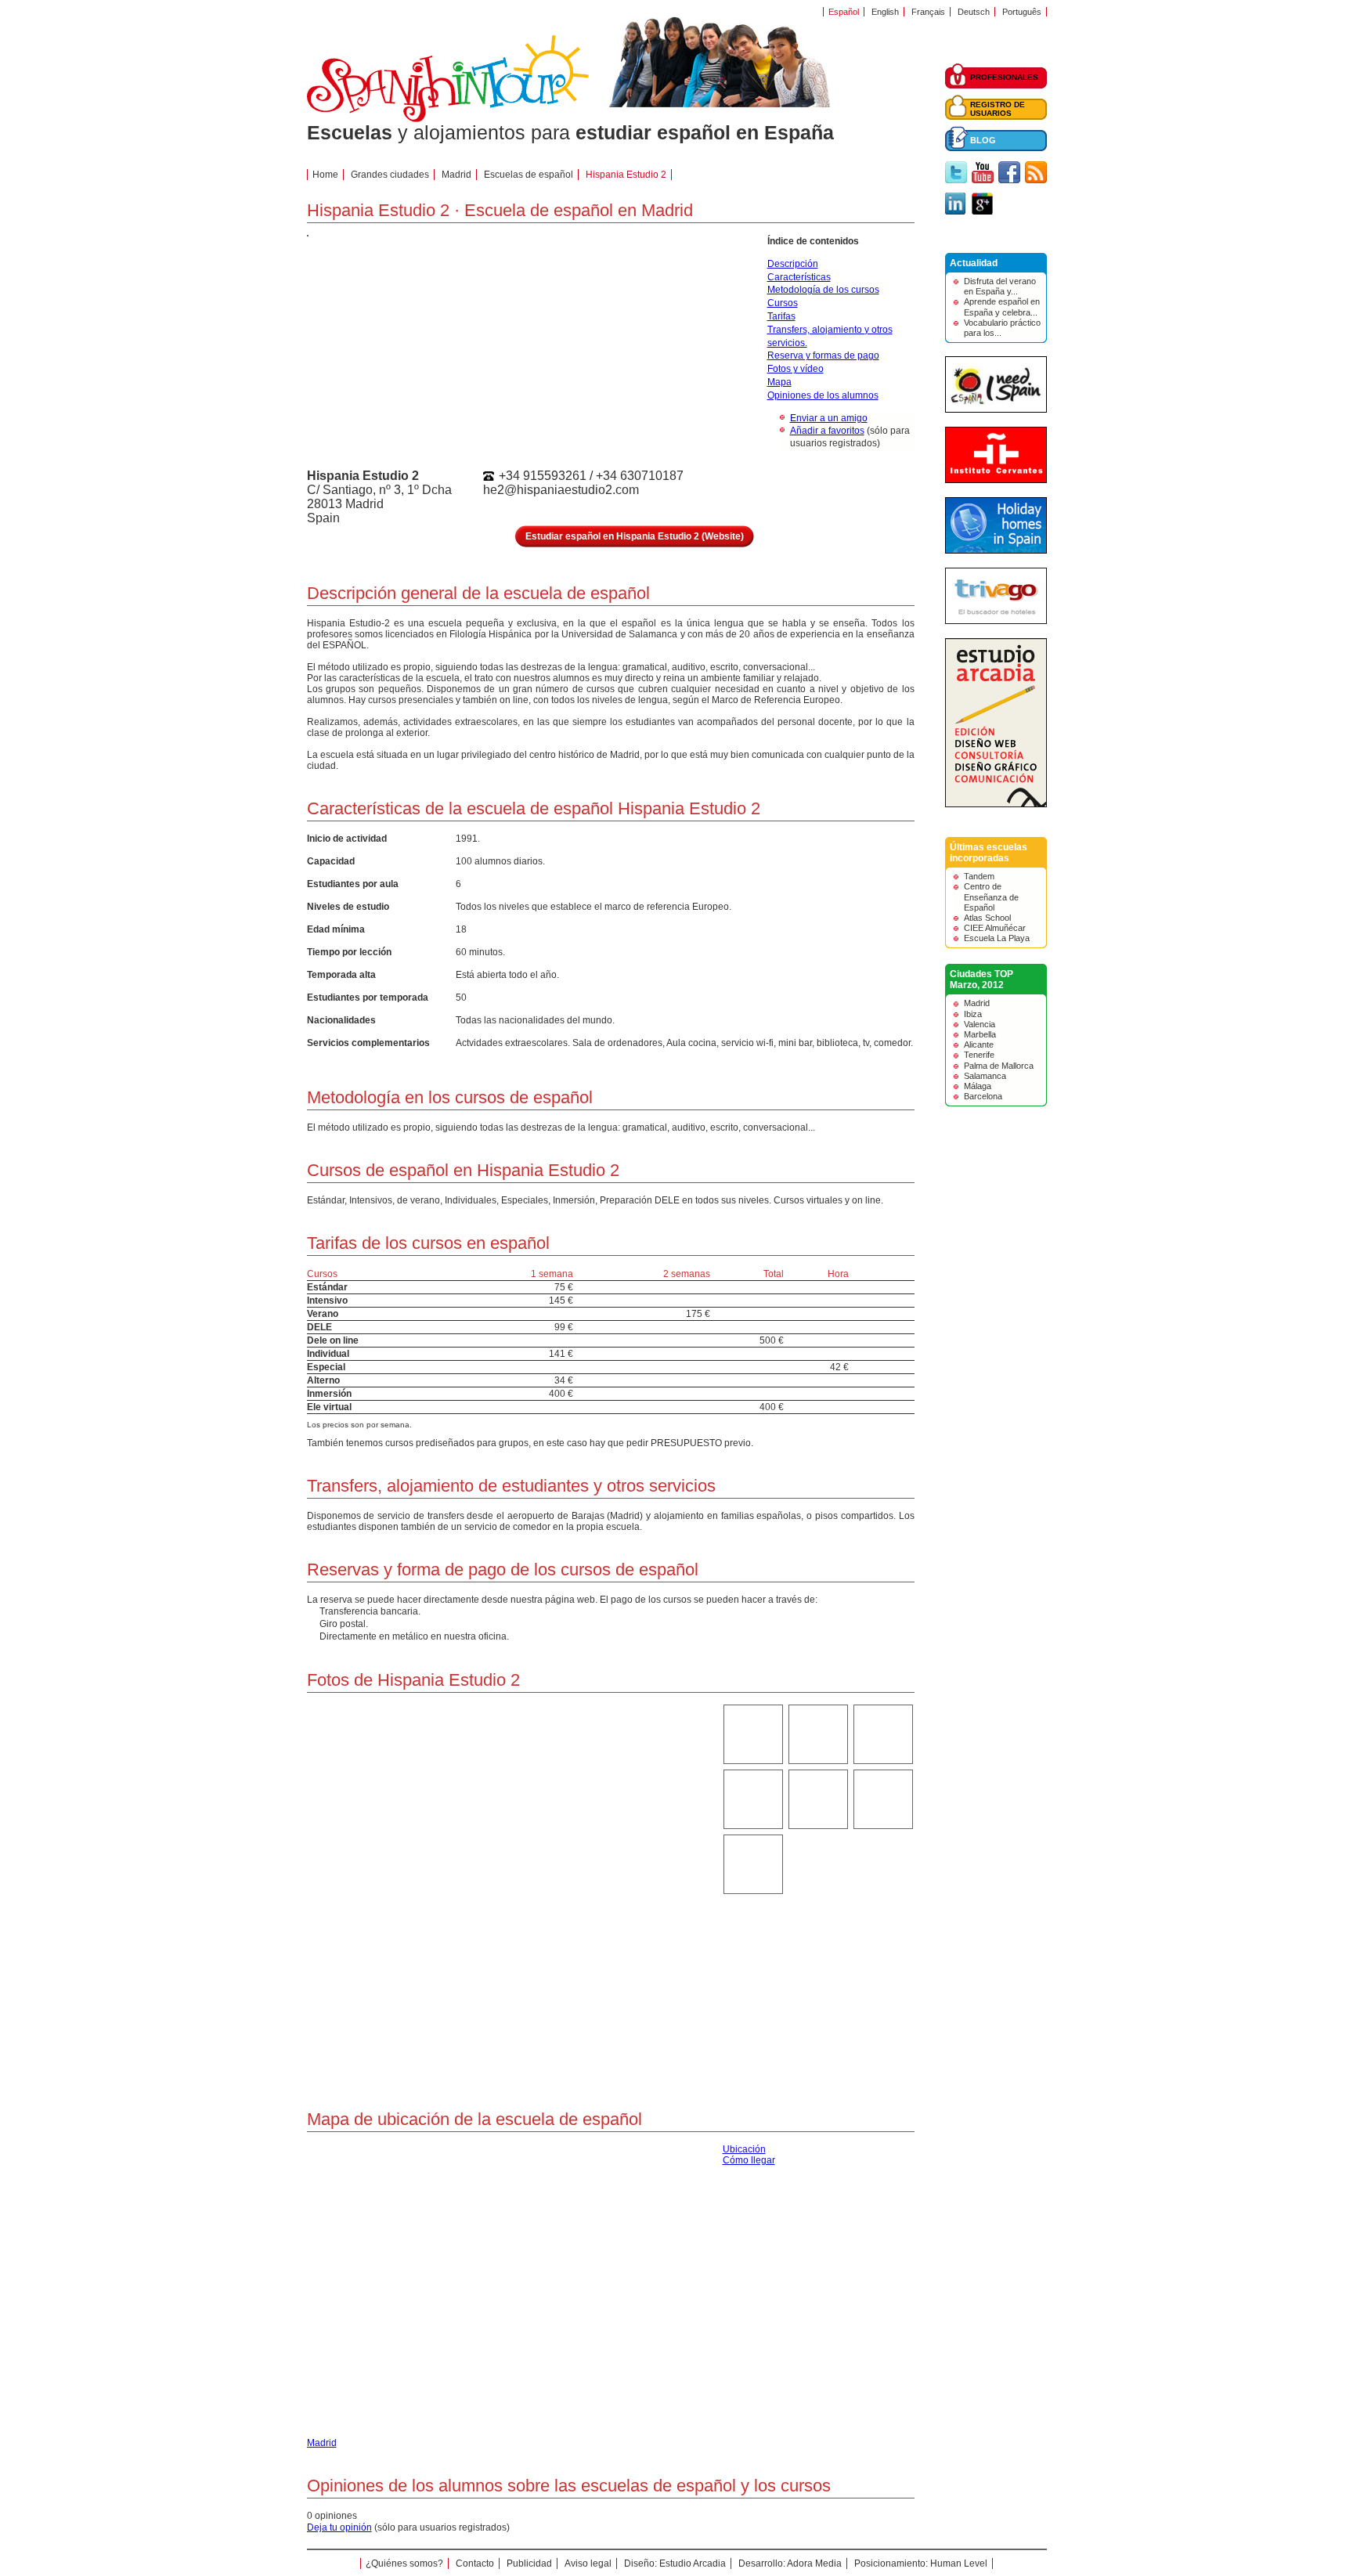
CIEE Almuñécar (995, 928)
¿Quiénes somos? (404, 2563)
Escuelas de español (529, 175)
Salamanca (985, 1076)
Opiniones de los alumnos (823, 395)
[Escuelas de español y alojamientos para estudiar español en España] (448, 119)
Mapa (779, 382)
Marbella (980, 1034)
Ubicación (744, 2149)
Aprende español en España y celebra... (1002, 307)
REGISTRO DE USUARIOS (998, 109)
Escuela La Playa (997, 938)
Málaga (978, 1086)
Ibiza (973, 1014)
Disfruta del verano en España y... (1000, 286)
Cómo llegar (749, 2160)
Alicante (979, 1044)
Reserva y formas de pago (823, 355)
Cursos (783, 303)
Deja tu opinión (339, 2527)
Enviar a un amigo (829, 418)
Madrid (977, 1003)
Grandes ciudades (390, 175)
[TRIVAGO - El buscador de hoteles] (996, 621)
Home (325, 175)
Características (799, 277)
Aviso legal (588, 2563)
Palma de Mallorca (999, 1066)
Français (928, 12)
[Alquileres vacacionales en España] (996, 550)
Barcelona (983, 1096)
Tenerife (979, 1055)
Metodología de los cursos (823, 290)
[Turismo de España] (996, 409)
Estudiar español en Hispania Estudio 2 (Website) (635, 536)
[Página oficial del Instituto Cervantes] (996, 480)
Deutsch (974, 12)
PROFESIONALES (1004, 77)
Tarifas (781, 316)
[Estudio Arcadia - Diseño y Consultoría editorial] (996, 804)
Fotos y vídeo (796, 369)
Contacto (475, 2563)
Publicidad (529, 2563)
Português (1022, 12)
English (885, 12)
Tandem (979, 876)
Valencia (980, 1024)
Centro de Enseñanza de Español (991, 897)
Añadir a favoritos (827, 431)
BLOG (983, 140)
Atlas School (987, 918)
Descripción (793, 264)
